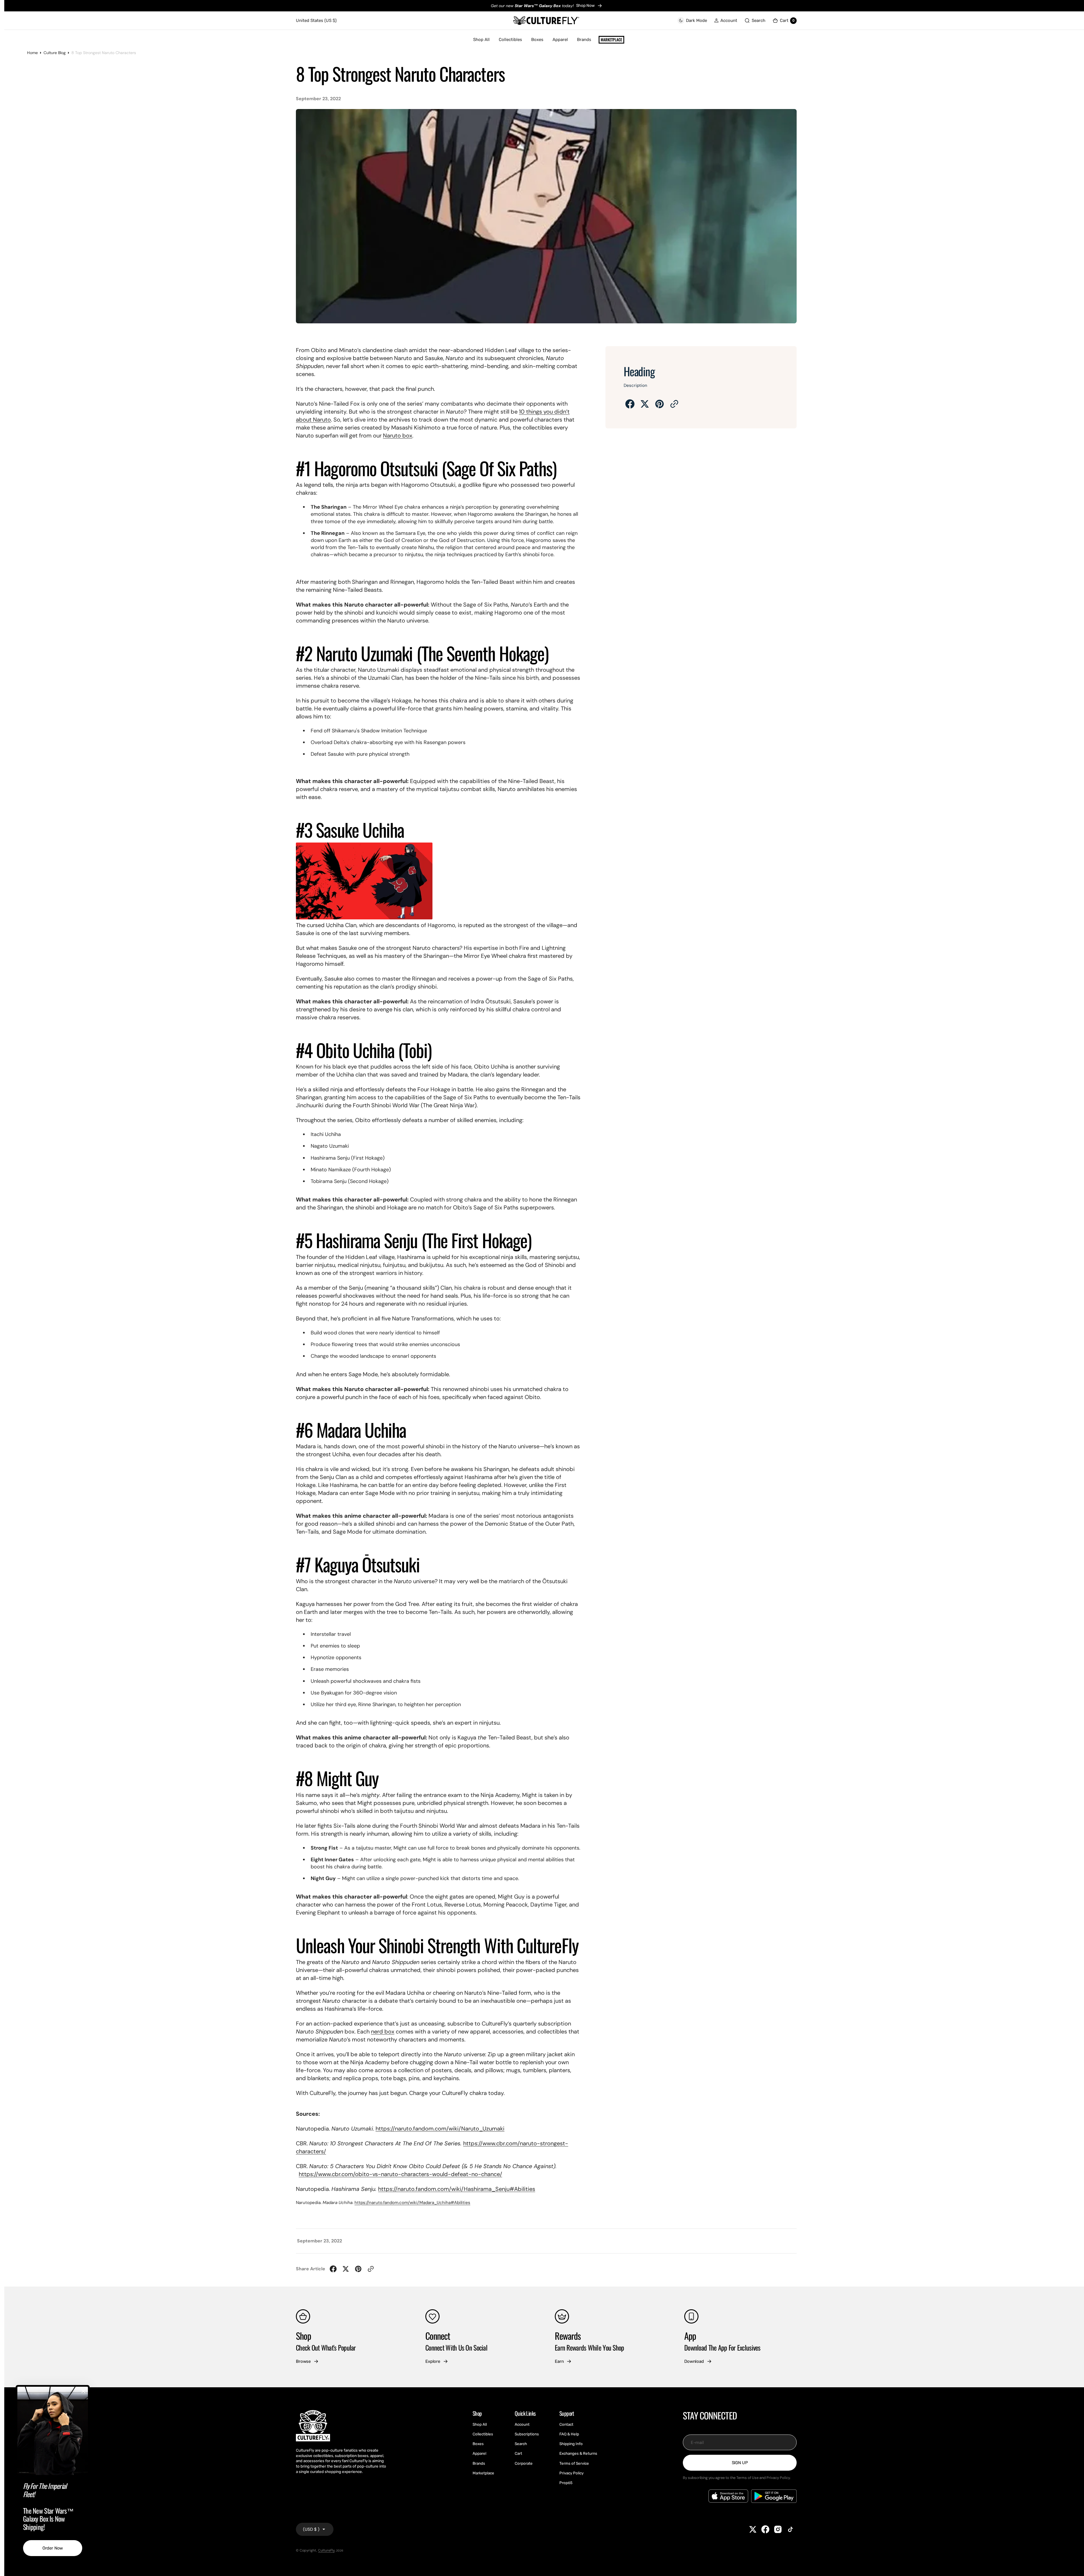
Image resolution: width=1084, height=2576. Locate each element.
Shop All (481, 40)
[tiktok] (790, 2529)
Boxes (537, 40)
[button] (726, 21)
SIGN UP (740, 2463)
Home (32, 53)
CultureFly (326, 2550)
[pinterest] (660, 404)
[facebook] (630, 404)
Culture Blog (55, 53)
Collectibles (510, 40)
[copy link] (674, 404)
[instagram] (778, 2529)
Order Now (53, 2548)
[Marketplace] (611, 40)
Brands (584, 40)
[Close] (83, 2391)
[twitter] (645, 404)
